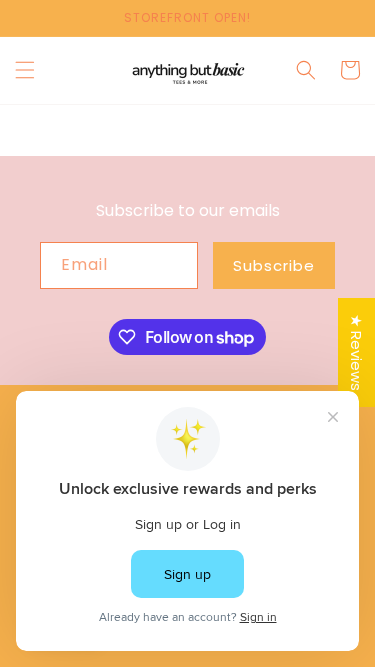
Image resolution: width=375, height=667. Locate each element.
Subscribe (274, 265)
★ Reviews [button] (356, 352)
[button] (25, 70)
